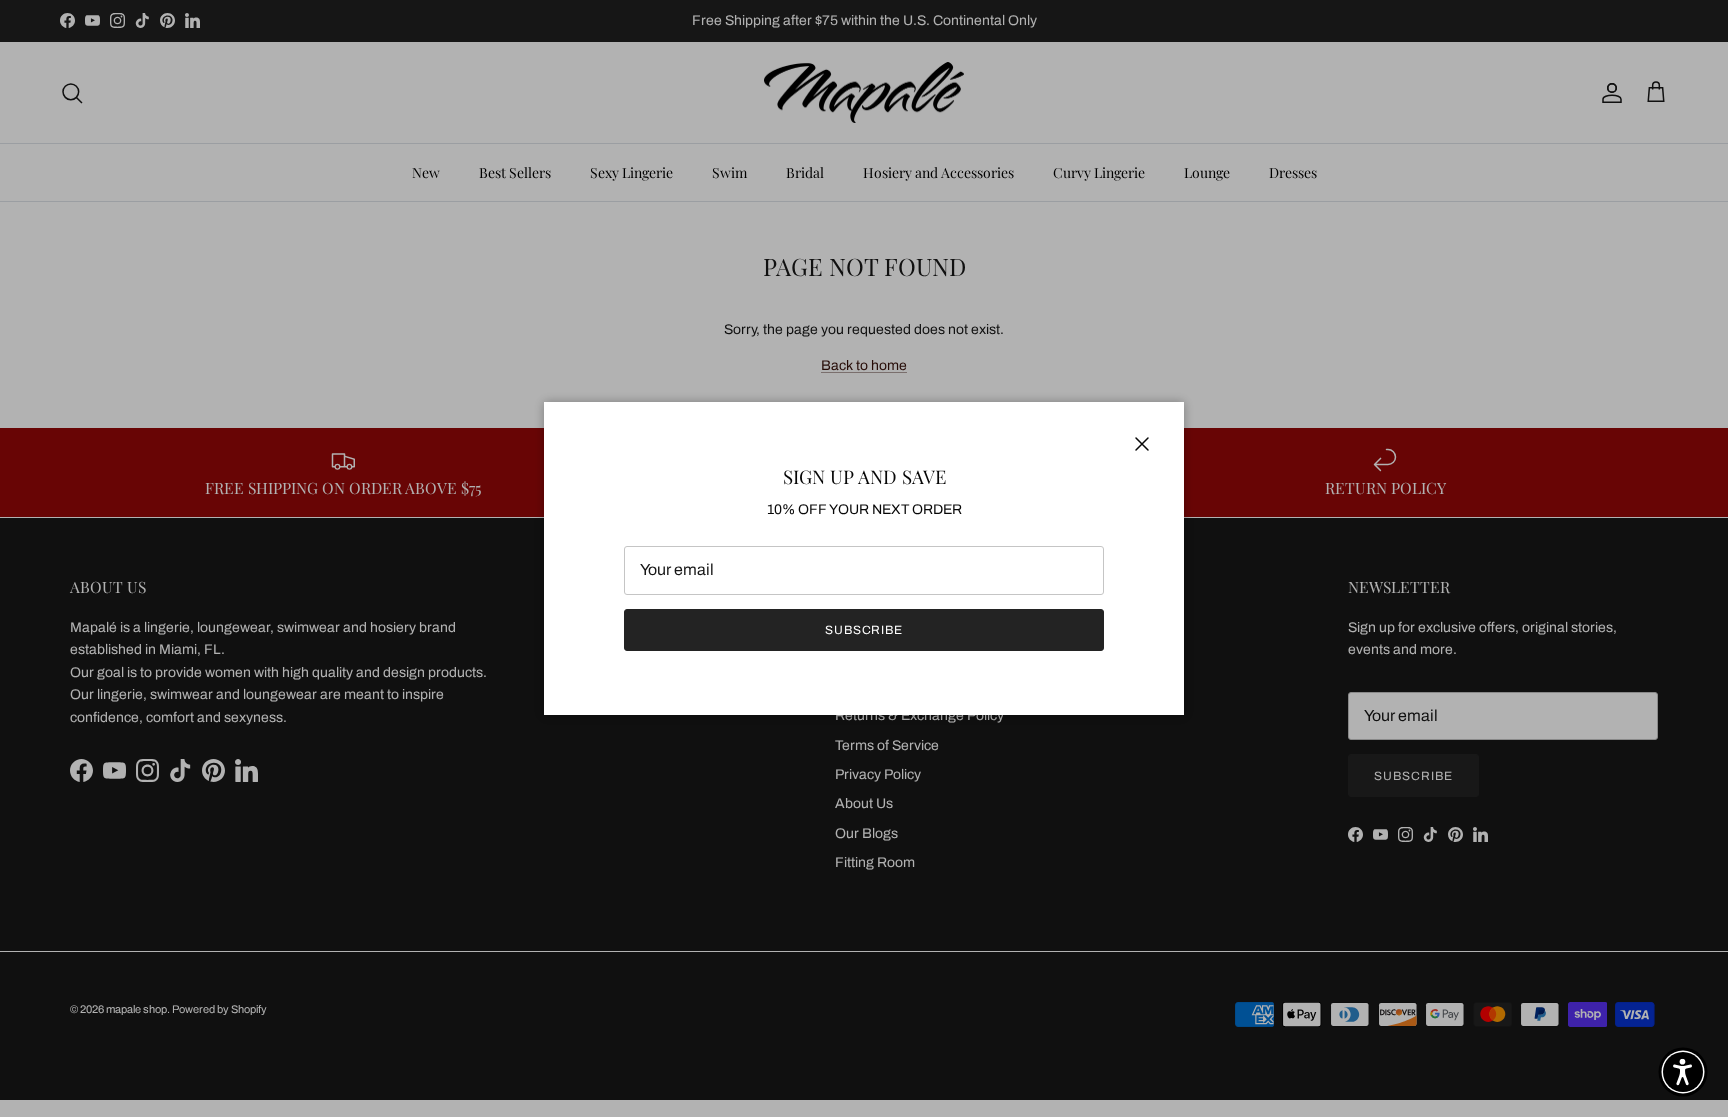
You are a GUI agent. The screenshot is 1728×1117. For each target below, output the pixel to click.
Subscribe (864, 630)
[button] (1683, 1072)
